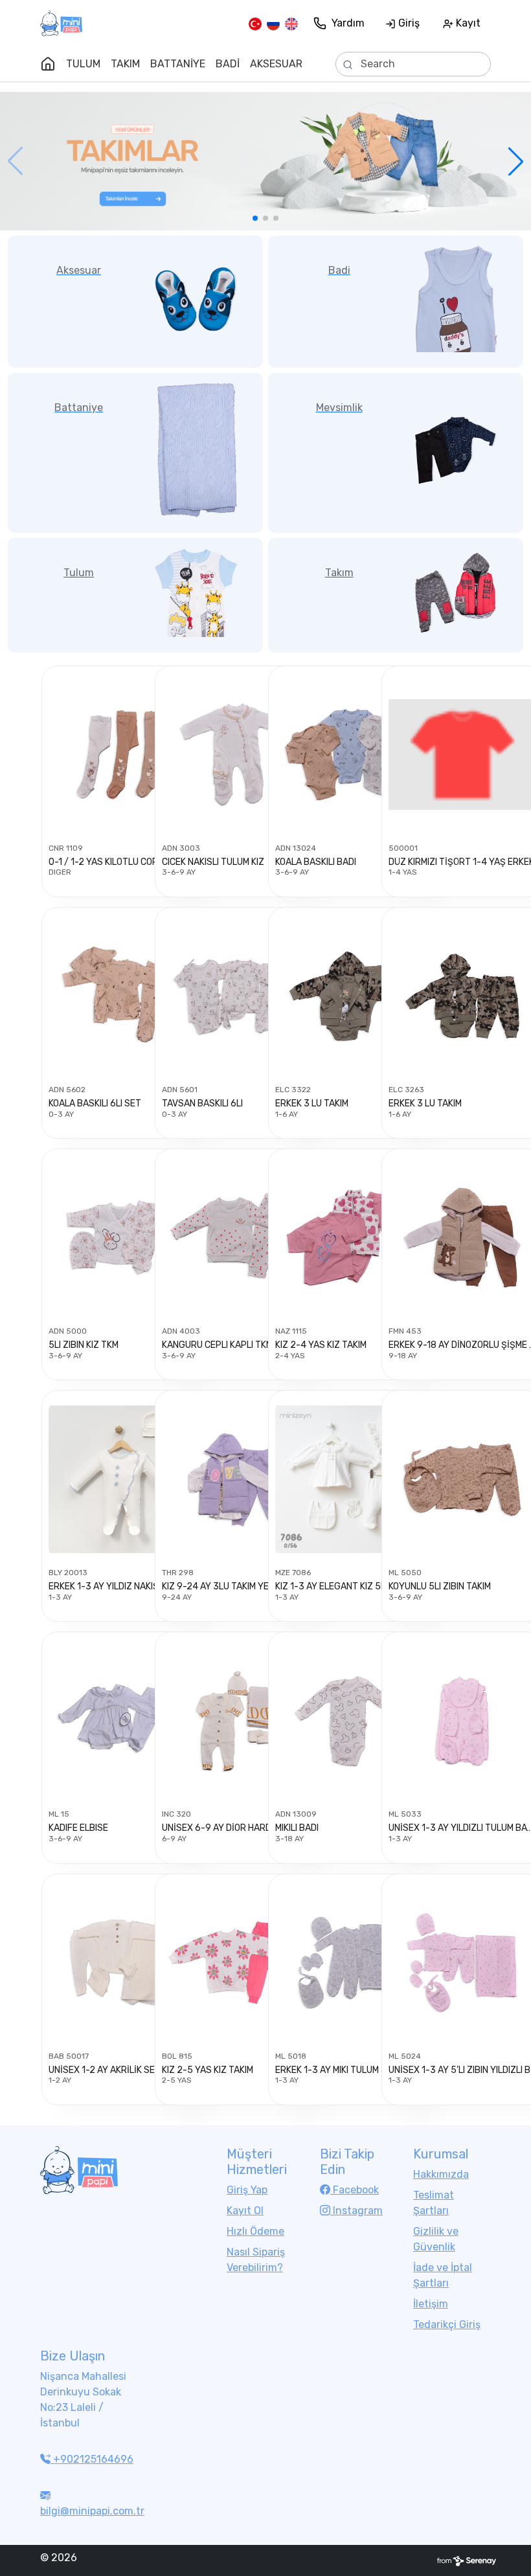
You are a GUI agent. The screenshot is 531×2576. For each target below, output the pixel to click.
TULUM (83, 64)
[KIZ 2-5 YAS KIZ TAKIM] (236, 1963)
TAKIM (125, 64)
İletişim (431, 2304)
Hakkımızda (441, 2174)
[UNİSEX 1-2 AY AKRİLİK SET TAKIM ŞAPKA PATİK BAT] (122, 1963)
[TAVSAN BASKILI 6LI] (236, 996)
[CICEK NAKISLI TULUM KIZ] (236, 755)
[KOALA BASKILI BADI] (349, 755)
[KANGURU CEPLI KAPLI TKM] (236, 1238)
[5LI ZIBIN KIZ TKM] (122, 1238)
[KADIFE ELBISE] (122, 1721)
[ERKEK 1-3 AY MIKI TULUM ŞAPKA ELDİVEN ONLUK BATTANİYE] (349, 1963)
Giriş (408, 23)
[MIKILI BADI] (349, 1721)
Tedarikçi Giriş (447, 2324)
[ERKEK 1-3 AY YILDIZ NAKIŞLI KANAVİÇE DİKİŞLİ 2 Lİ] (122, 1479)
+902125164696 (92, 2459)
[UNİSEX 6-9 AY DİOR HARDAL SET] (236, 1721)
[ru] (273, 23)
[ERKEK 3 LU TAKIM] (349, 996)
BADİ (228, 64)
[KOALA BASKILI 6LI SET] (122, 996)
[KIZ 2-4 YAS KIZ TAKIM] (349, 1238)
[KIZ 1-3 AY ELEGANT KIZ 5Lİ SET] (349, 1479)
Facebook (355, 2190)
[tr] (255, 23)
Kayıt (467, 23)
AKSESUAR (276, 64)
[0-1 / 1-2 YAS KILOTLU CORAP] (122, 755)
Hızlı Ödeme (255, 2231)
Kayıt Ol (245, 2211)
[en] (291, 23)
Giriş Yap (247, 2190)
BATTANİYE (178, 64)
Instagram (356, 2211)
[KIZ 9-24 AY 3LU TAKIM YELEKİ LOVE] (236, 1479)
